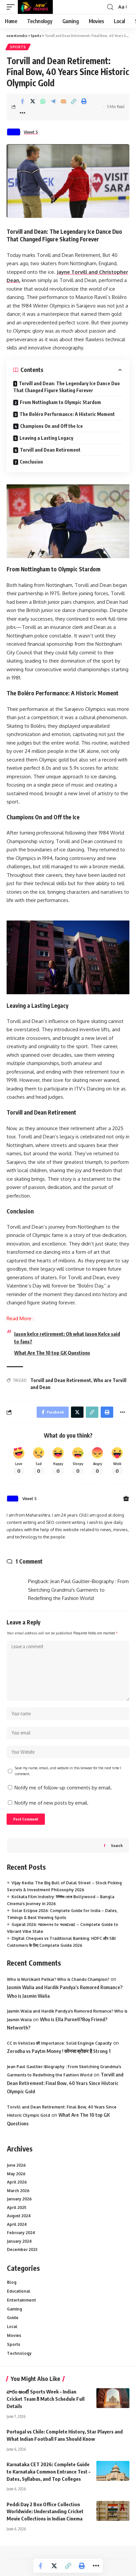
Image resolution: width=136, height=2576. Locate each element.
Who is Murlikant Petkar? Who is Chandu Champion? (58, 1979)
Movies (14, 2335)
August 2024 (19, 2216)
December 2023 (22, 2249)
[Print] (84, 101)
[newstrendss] (35, 7)
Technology (19, 2353)
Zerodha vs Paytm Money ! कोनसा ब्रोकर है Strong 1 (59, 2051)
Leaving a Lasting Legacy (46, 438)
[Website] (126, 1499)
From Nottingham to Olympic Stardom (60, 402)
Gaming (15, 2309)
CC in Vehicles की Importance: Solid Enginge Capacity (59, 2043)
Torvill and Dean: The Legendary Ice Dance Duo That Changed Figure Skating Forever (67, 387)
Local (12, 2327)
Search (117, 1845)
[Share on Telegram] (53, 101)
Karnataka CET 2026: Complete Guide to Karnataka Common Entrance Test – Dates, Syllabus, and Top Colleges (49, 2472)
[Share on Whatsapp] (43, 101)
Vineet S (31, 132)
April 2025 (17, 2208)
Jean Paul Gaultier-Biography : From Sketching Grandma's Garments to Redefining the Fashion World (78, 1590)
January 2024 (19, 2241)
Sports (18, 47)
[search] (110, 7)
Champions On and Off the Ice (51, 426)
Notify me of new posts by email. (51, 1803)
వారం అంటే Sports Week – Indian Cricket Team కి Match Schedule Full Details (46, 2399)
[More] (22, 113)
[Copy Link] (74, 101)
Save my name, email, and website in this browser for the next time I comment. (68, 1771)
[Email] (63, 101)
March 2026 (18, 2191)
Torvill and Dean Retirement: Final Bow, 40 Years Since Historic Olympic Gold (65, 2083)
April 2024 (17, 2224)
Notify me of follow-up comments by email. (63, 1788)
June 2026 (16, 2165)
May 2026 (16, 2174)
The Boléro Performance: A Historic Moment (67, 414)
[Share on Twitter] (33, 101)
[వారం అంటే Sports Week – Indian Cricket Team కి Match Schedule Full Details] (113, 2398)
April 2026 (17, 2182)
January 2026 (19, 2199)
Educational (19, 2291)
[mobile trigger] (12, 7)
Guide (13, 2318)
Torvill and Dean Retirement (50, 450)
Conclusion (31, 462)
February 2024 (21, 2233)
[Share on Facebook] (22, 101)
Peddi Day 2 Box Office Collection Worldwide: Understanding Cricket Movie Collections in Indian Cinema (45, 2512)
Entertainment (21, 2300)
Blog (12, 2282)
